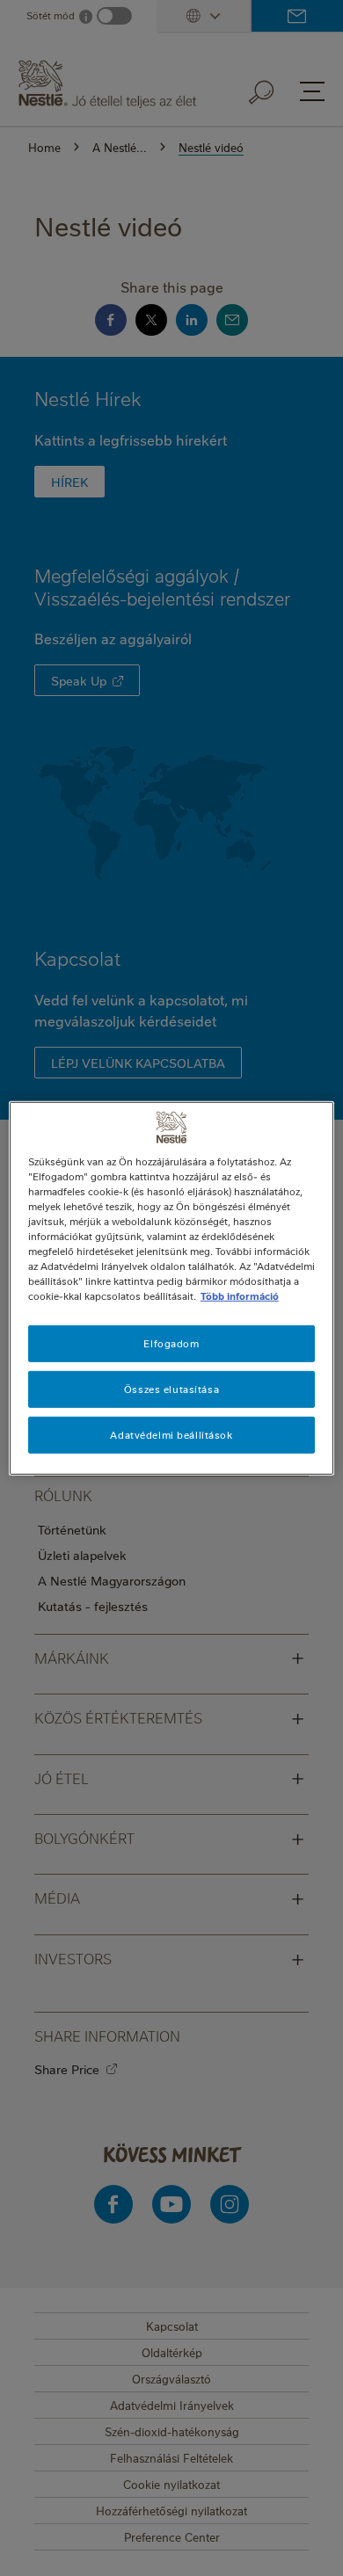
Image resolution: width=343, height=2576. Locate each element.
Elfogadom (171, 1343)
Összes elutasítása (171, 1389)
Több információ (240, 1296)
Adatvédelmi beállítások (171, 1435)
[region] (172, 1288)
